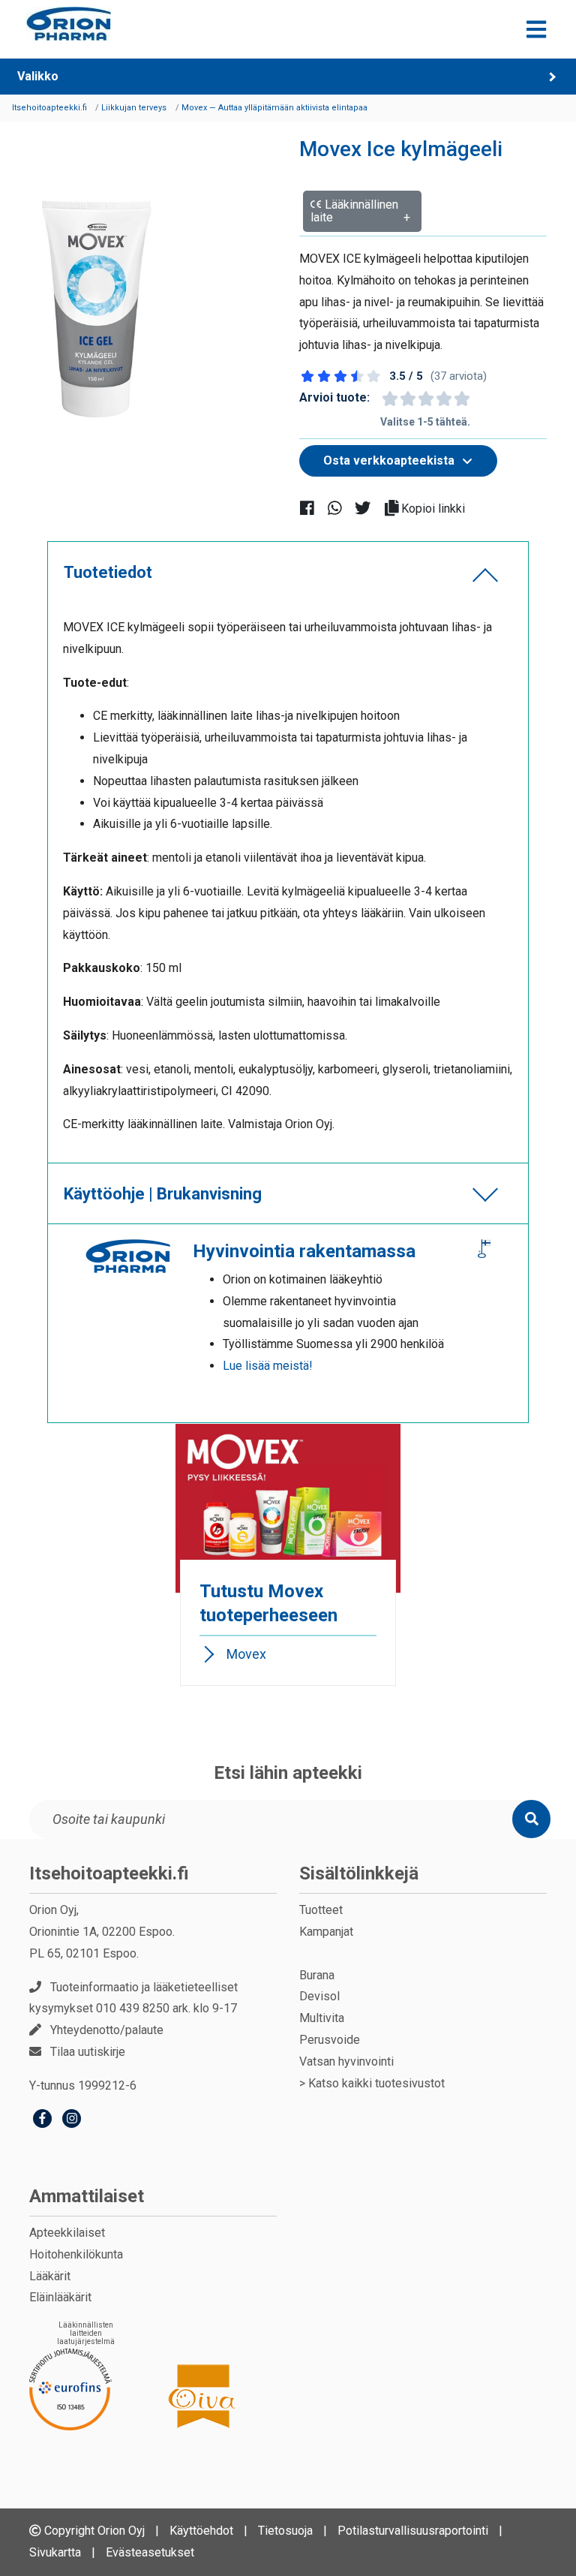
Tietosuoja (285, 2531)
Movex (246, 1654)
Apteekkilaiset (67, 2233)
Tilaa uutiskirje (88, 2052)
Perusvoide (330, 2040)
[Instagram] (72, 2120)
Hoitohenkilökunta (76, 2254)
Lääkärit (50, 2276)
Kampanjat (326, 1932)
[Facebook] (42, 2120)
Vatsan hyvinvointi (346, 2061)
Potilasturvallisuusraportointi (413, 2531)
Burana (317, 1975)
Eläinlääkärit (60, 2297)
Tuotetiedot (108, 572)
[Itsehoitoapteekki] (69, 24)
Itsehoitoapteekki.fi (109, 1873)
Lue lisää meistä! (268, 1366)
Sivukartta (55, 2552)
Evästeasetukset (150, 2552)
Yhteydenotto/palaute (107, 2030)
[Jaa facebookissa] (313, 508)
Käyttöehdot (201, 2531)
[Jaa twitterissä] (369, 508)
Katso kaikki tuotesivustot (376, 2083)
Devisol (319, 1996)
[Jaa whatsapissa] (341, 508)
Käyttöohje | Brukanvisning (163, 1194)
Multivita (322, 2018)
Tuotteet (321, 1910)
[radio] (389, 399)
